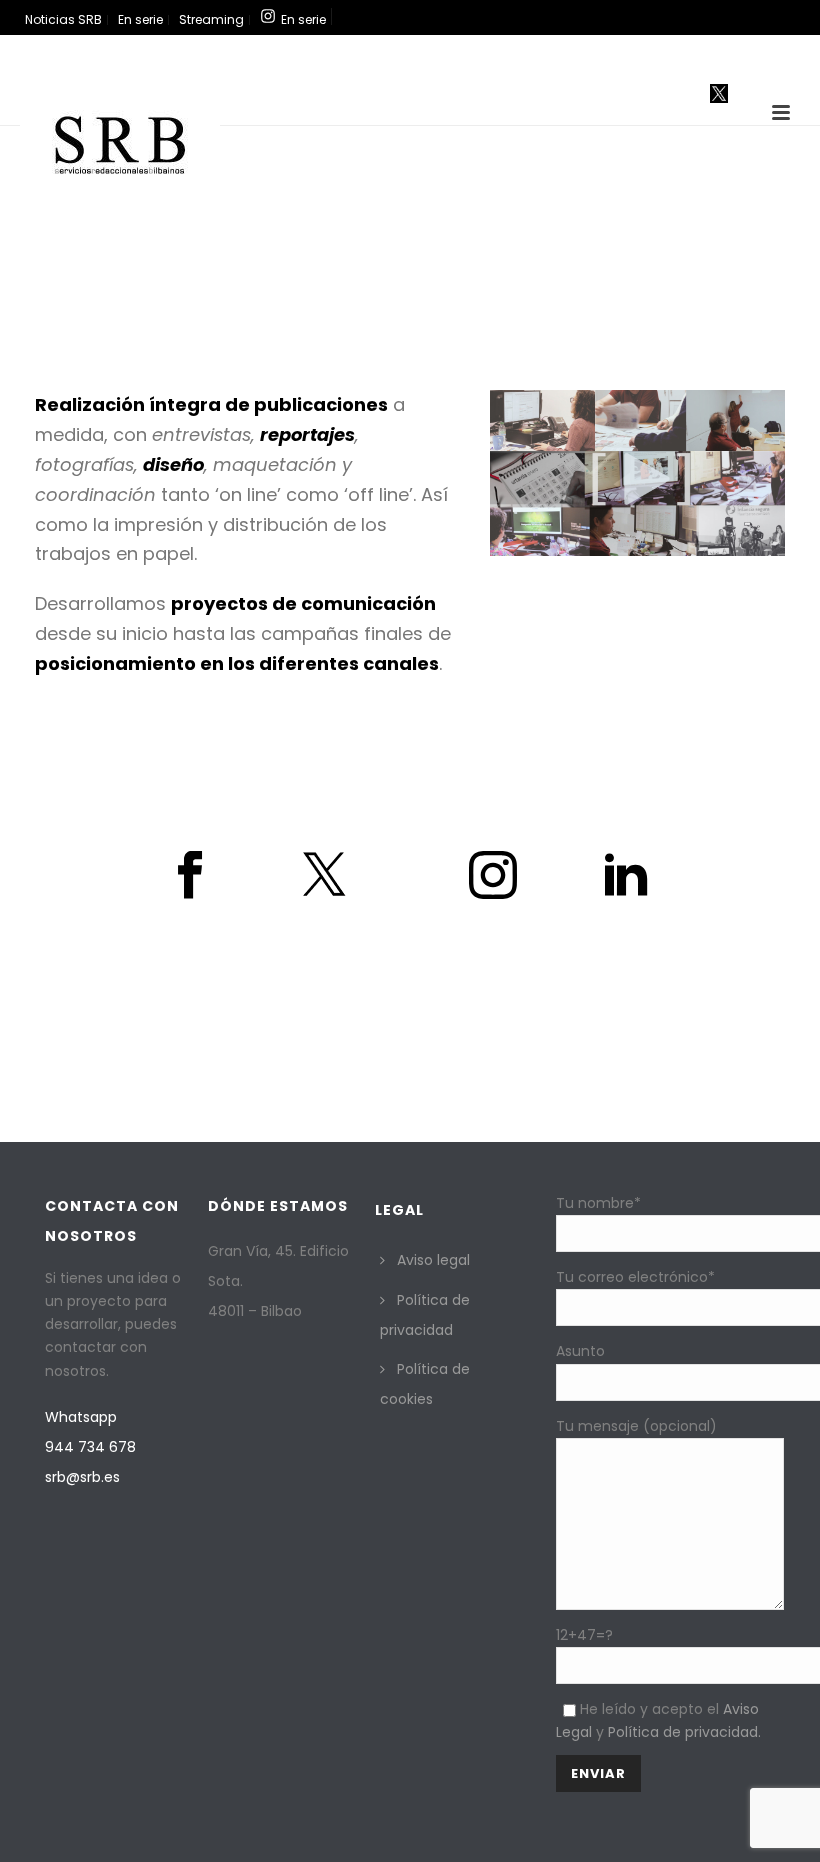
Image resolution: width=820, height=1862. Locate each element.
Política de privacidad (425, 1315)
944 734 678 (90, 1447)
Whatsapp (81, 1417)
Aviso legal (433, 1260)
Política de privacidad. (684, 1732)
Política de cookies (425, 1384)
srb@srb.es (82, 1477)
